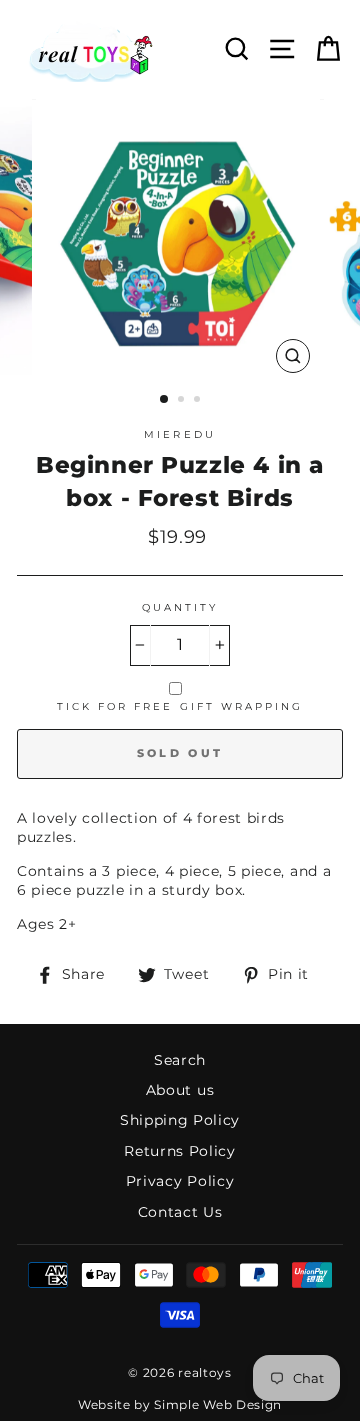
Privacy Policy (180, 1181)
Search (180, 1060)
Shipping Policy (180, 1120)
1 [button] (165, 400)
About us (180, 1090)
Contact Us (180, 1212)
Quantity (180, 607)
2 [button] (183, 401)
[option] (180, 241)
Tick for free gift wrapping (180, 706)
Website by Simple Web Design (180, 1404)
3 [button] (199, 401)
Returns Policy (180, 1151)
